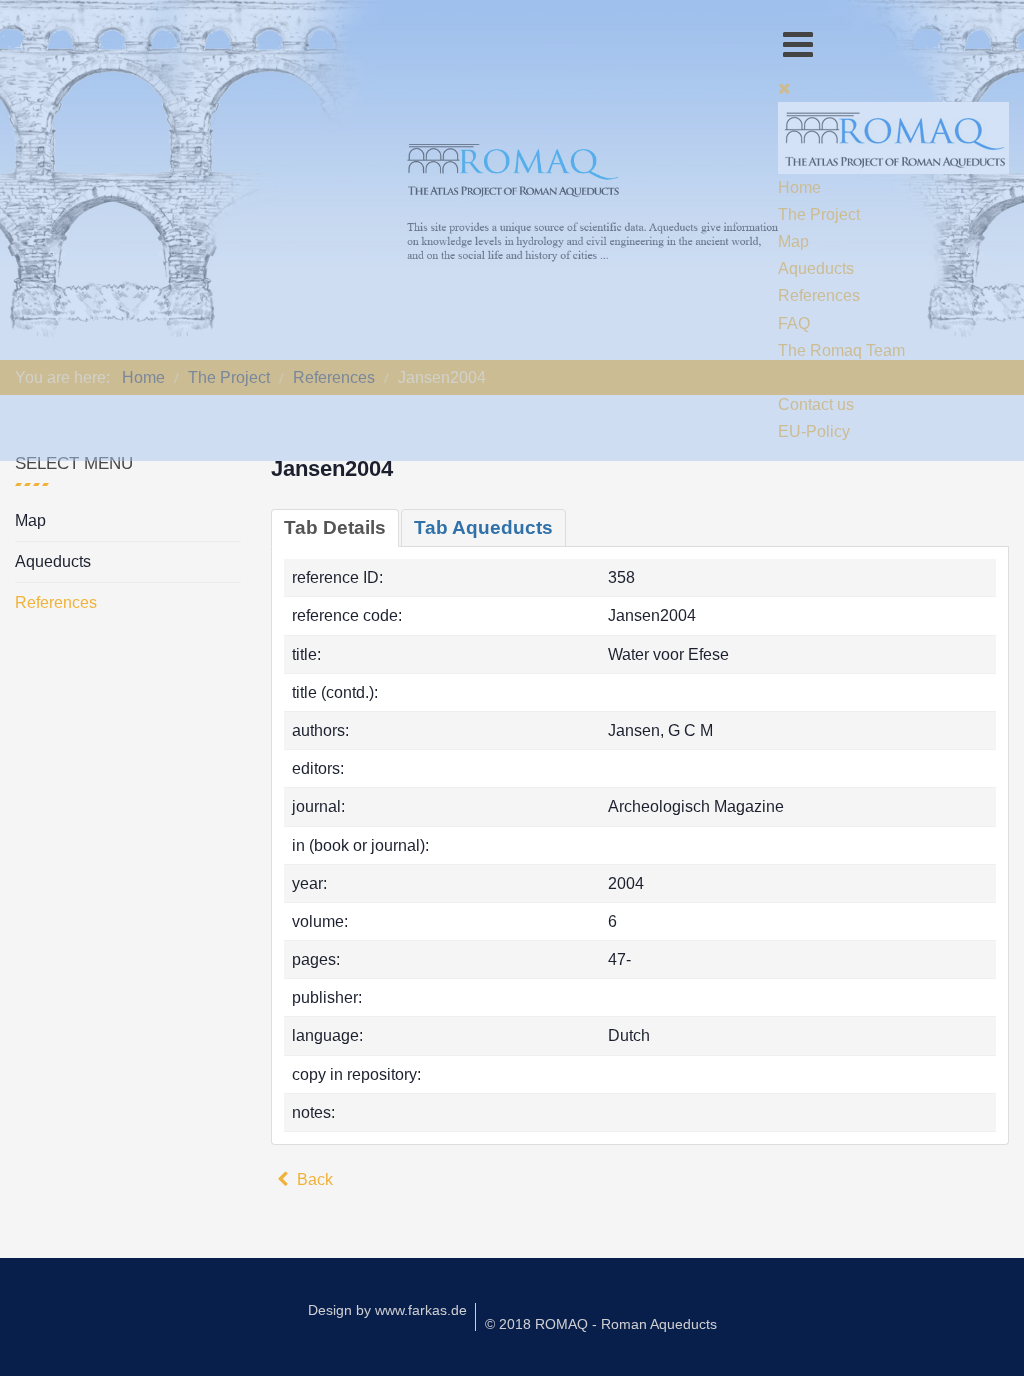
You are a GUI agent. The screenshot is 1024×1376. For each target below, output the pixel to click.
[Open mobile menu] (798, 44)
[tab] (335, 528)
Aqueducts (53, 561)
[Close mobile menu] (784, 88)
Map (30, 520)
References (56, 602)
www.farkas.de (421, 1310)
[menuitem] (799, 187)
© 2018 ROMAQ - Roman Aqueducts (601, 1324)
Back (313, 1179)
